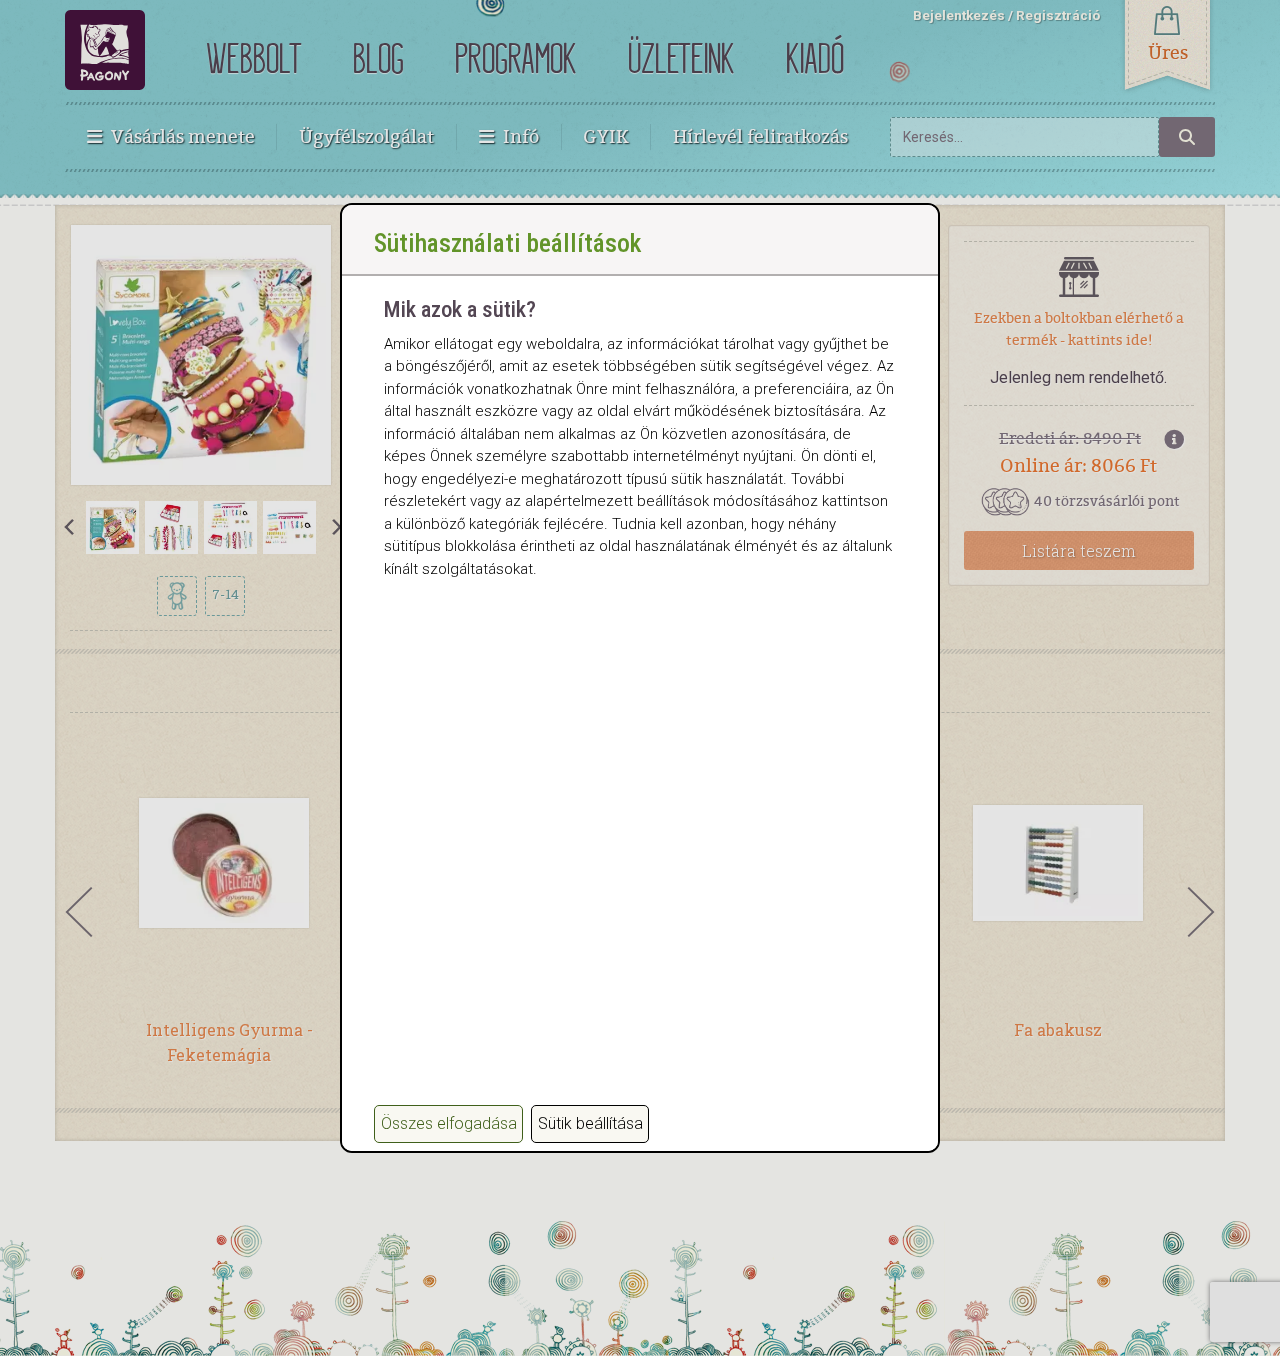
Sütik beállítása (590, 1123)
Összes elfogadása (449, 1123)
